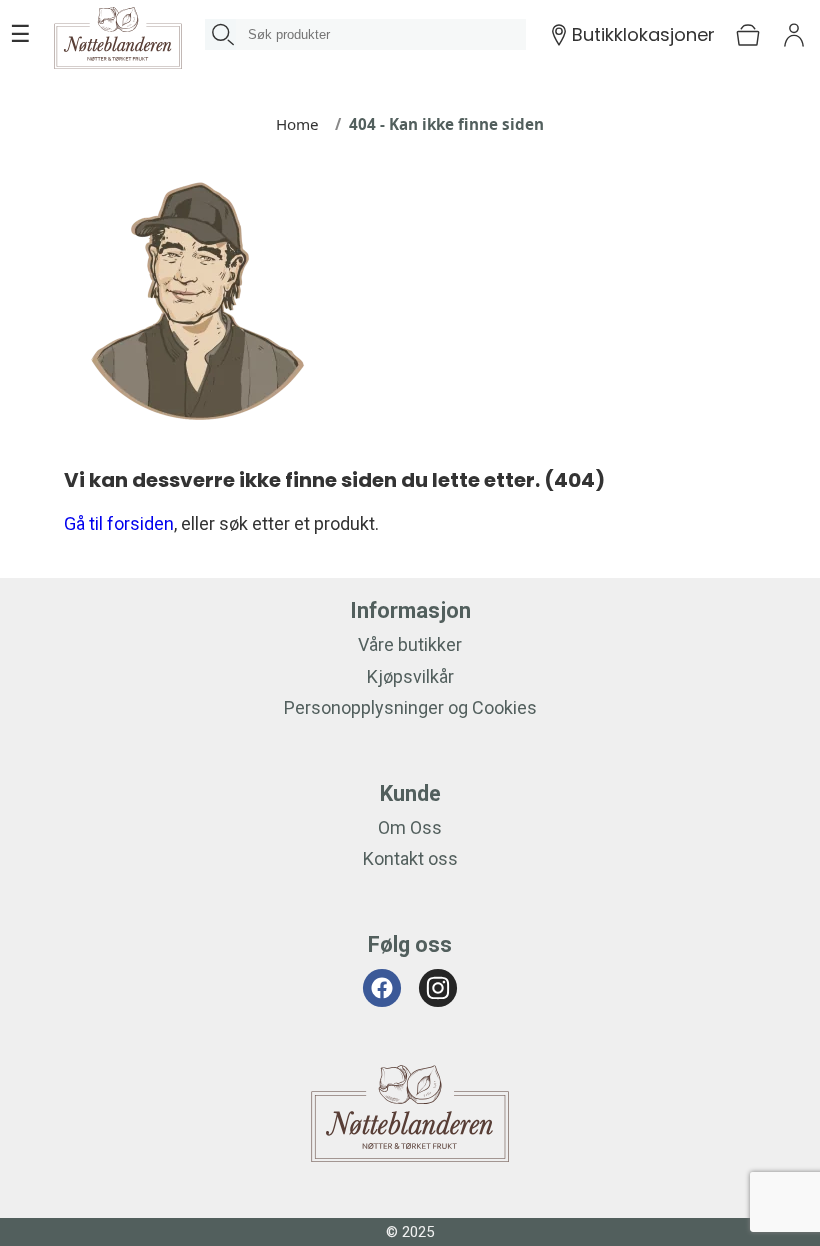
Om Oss (410, 827)
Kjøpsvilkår (410, 676)
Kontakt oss (410, 858)
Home (297, 124)
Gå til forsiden (119, 523)
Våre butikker (410, 644)
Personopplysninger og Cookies (410, 707)
